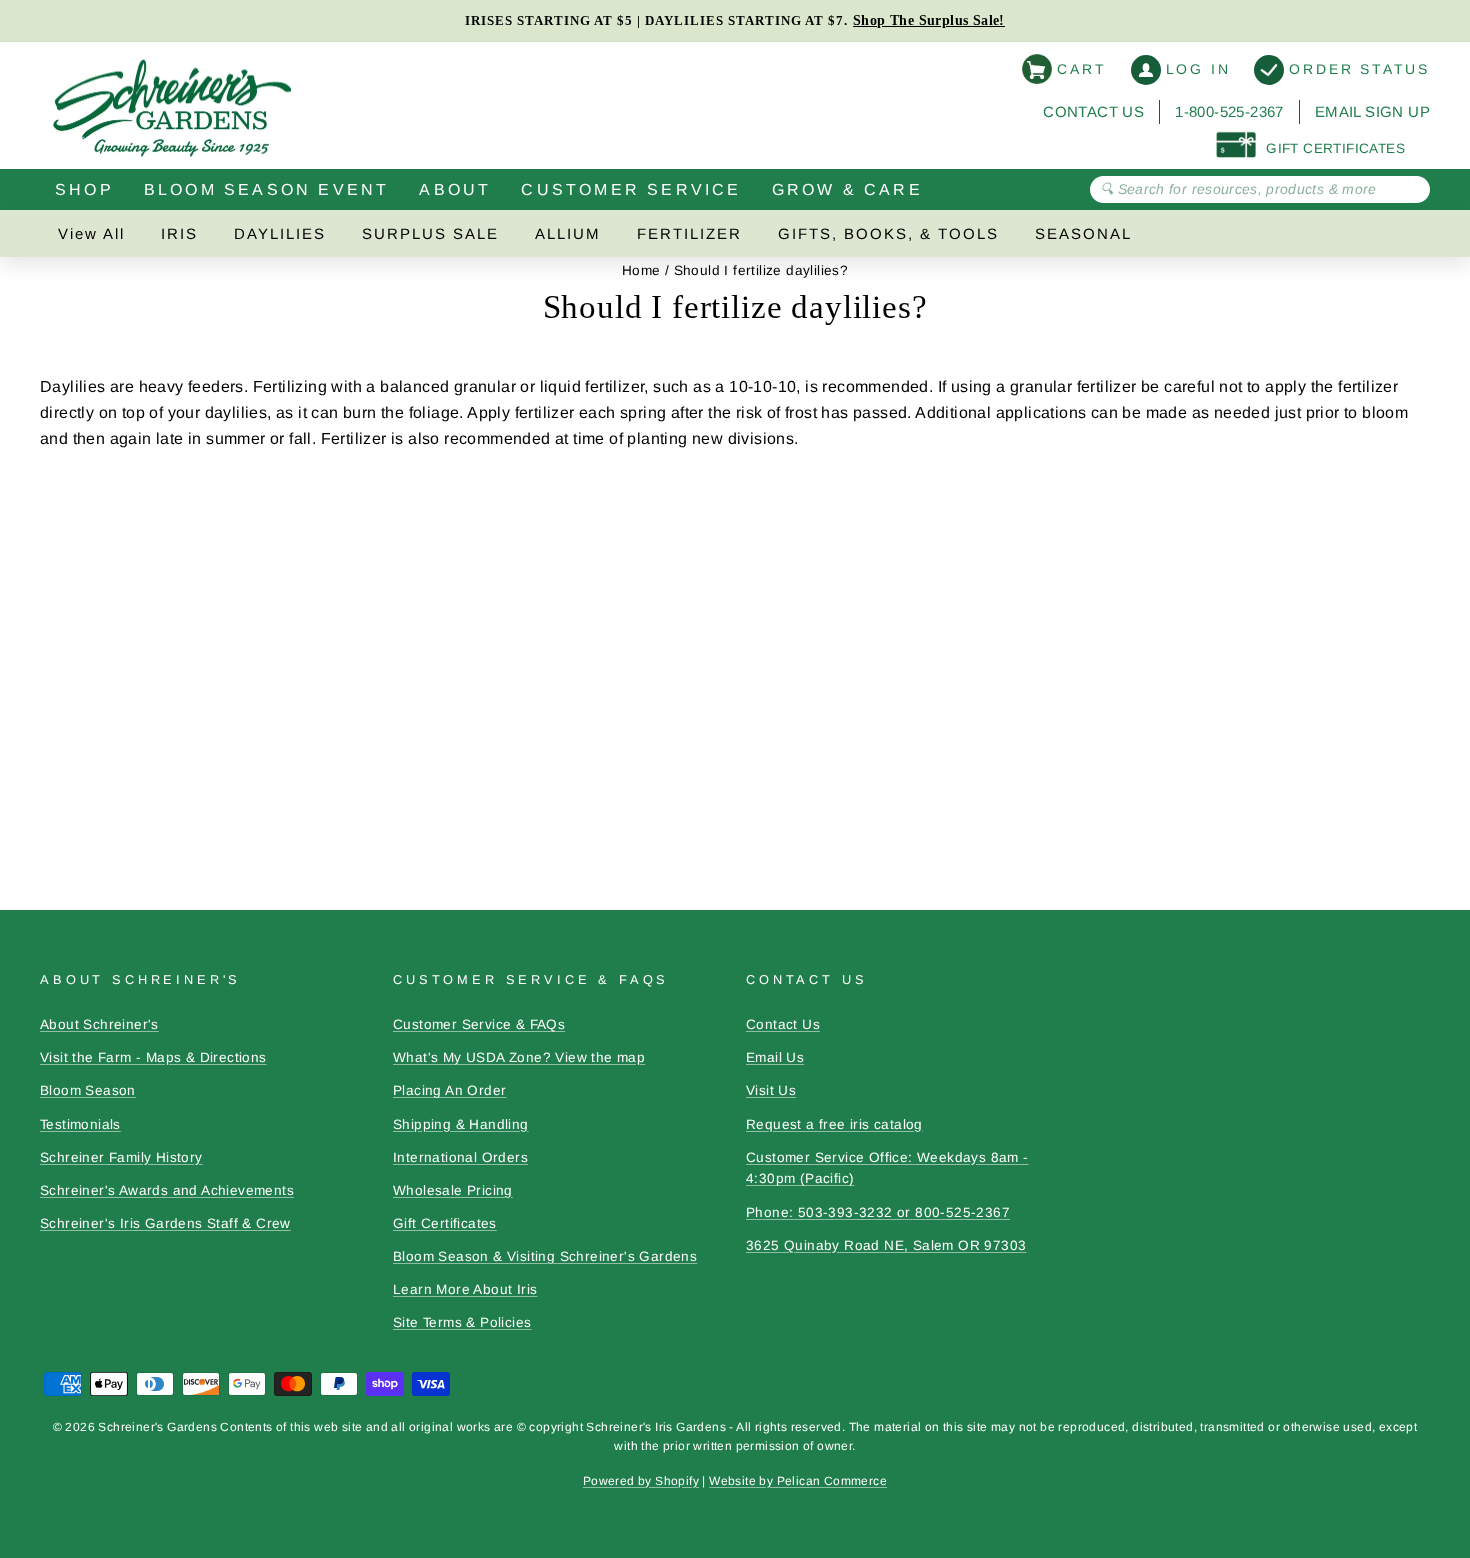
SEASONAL (1083, 233)
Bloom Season (88, 1090)
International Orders (460, 1157)
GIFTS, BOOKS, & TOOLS (888, 233)
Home (641, 270)
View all (91, 233)
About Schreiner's (99, 1024)
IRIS (179, 233)
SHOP (84, 189)
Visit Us (771, 1090)
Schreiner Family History (121, 1157)
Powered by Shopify (641, 1481)
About (455, 189)
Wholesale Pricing (453, 1190)
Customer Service (631, 189)
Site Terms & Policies (462, 1322)
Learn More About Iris (465, 1289)
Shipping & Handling (461, 1124)
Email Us (775, 1057)
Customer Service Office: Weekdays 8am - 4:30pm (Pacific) (887, 1168)
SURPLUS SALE (430, 233)
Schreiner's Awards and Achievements (167, 1190)
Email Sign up (1372, 111)
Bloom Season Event (267, 189)
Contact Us (1093, 111)
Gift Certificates (445, 1223)
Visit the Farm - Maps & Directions (153, 1057)
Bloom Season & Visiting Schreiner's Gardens (545, 1256)
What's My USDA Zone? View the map (519, 1057)
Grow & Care (847, 189)
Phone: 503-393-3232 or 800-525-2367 (878, 1212)
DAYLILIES (280, 233)
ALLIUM (568, 233)
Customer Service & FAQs (479, 1024)
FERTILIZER (689, 233)
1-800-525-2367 (1229, 111)
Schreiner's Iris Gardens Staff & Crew (165, 1223)
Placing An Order (449, 1090)
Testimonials (80, 1124)
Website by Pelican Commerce (798, 1481)
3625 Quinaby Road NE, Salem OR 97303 (886, 1245)
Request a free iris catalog (834, 1124)
